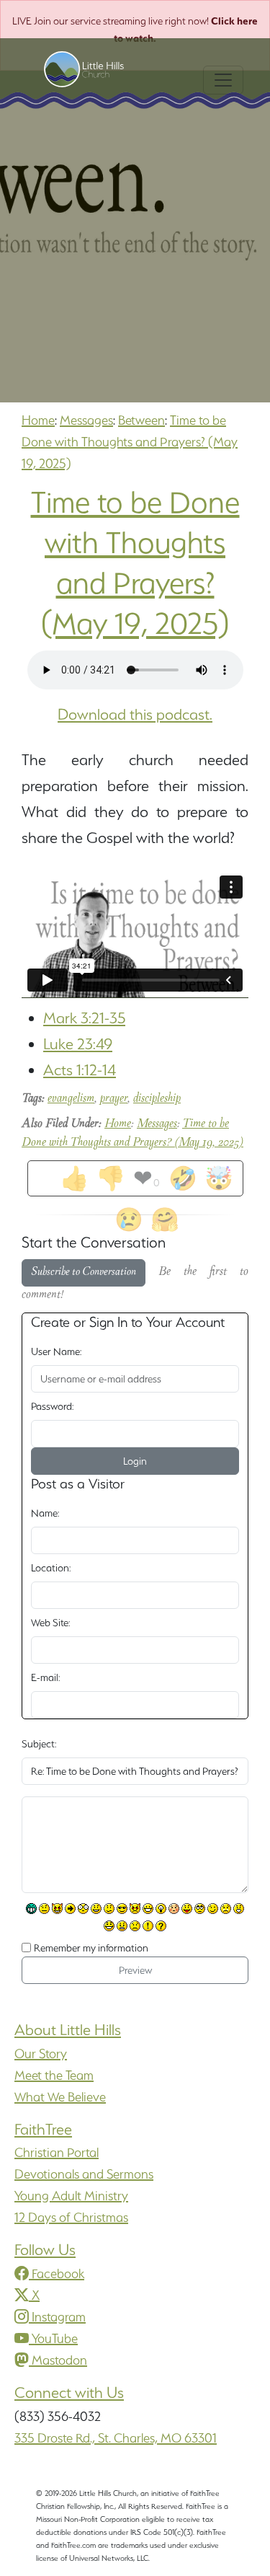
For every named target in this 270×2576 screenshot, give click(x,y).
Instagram (59, 2317)
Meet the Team (54, 2075)
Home (38, 420)
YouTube (55, 2338)
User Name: (56, 1351)
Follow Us (45, 2250)
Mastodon (59, 2360)
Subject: (39, 1744)
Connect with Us (69, 2392)
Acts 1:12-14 (80, 1070)
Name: (45, 1513)
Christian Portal (57, 2152)
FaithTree (43, 2129)
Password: (52, 1406)
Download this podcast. (135, 714)
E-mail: (45, 1677)
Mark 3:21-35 (84, 1018)
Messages (86, 420)
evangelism (71, 1099)
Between (141, 420)
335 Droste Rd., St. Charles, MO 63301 (116, 2438)
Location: (51, 1568)
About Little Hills (68, 2030)
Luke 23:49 (78, 1044)
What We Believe (60, 2097)
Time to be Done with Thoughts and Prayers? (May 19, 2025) (130, 442)
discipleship (157, 1099)
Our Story (41, 2054)
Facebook (58, 2273)
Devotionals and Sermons (84, 2174)
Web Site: (50, 1623)
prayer (114, 1099)
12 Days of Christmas (71, 2217)
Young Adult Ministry (71, 2196)
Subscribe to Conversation (84, 1272)
